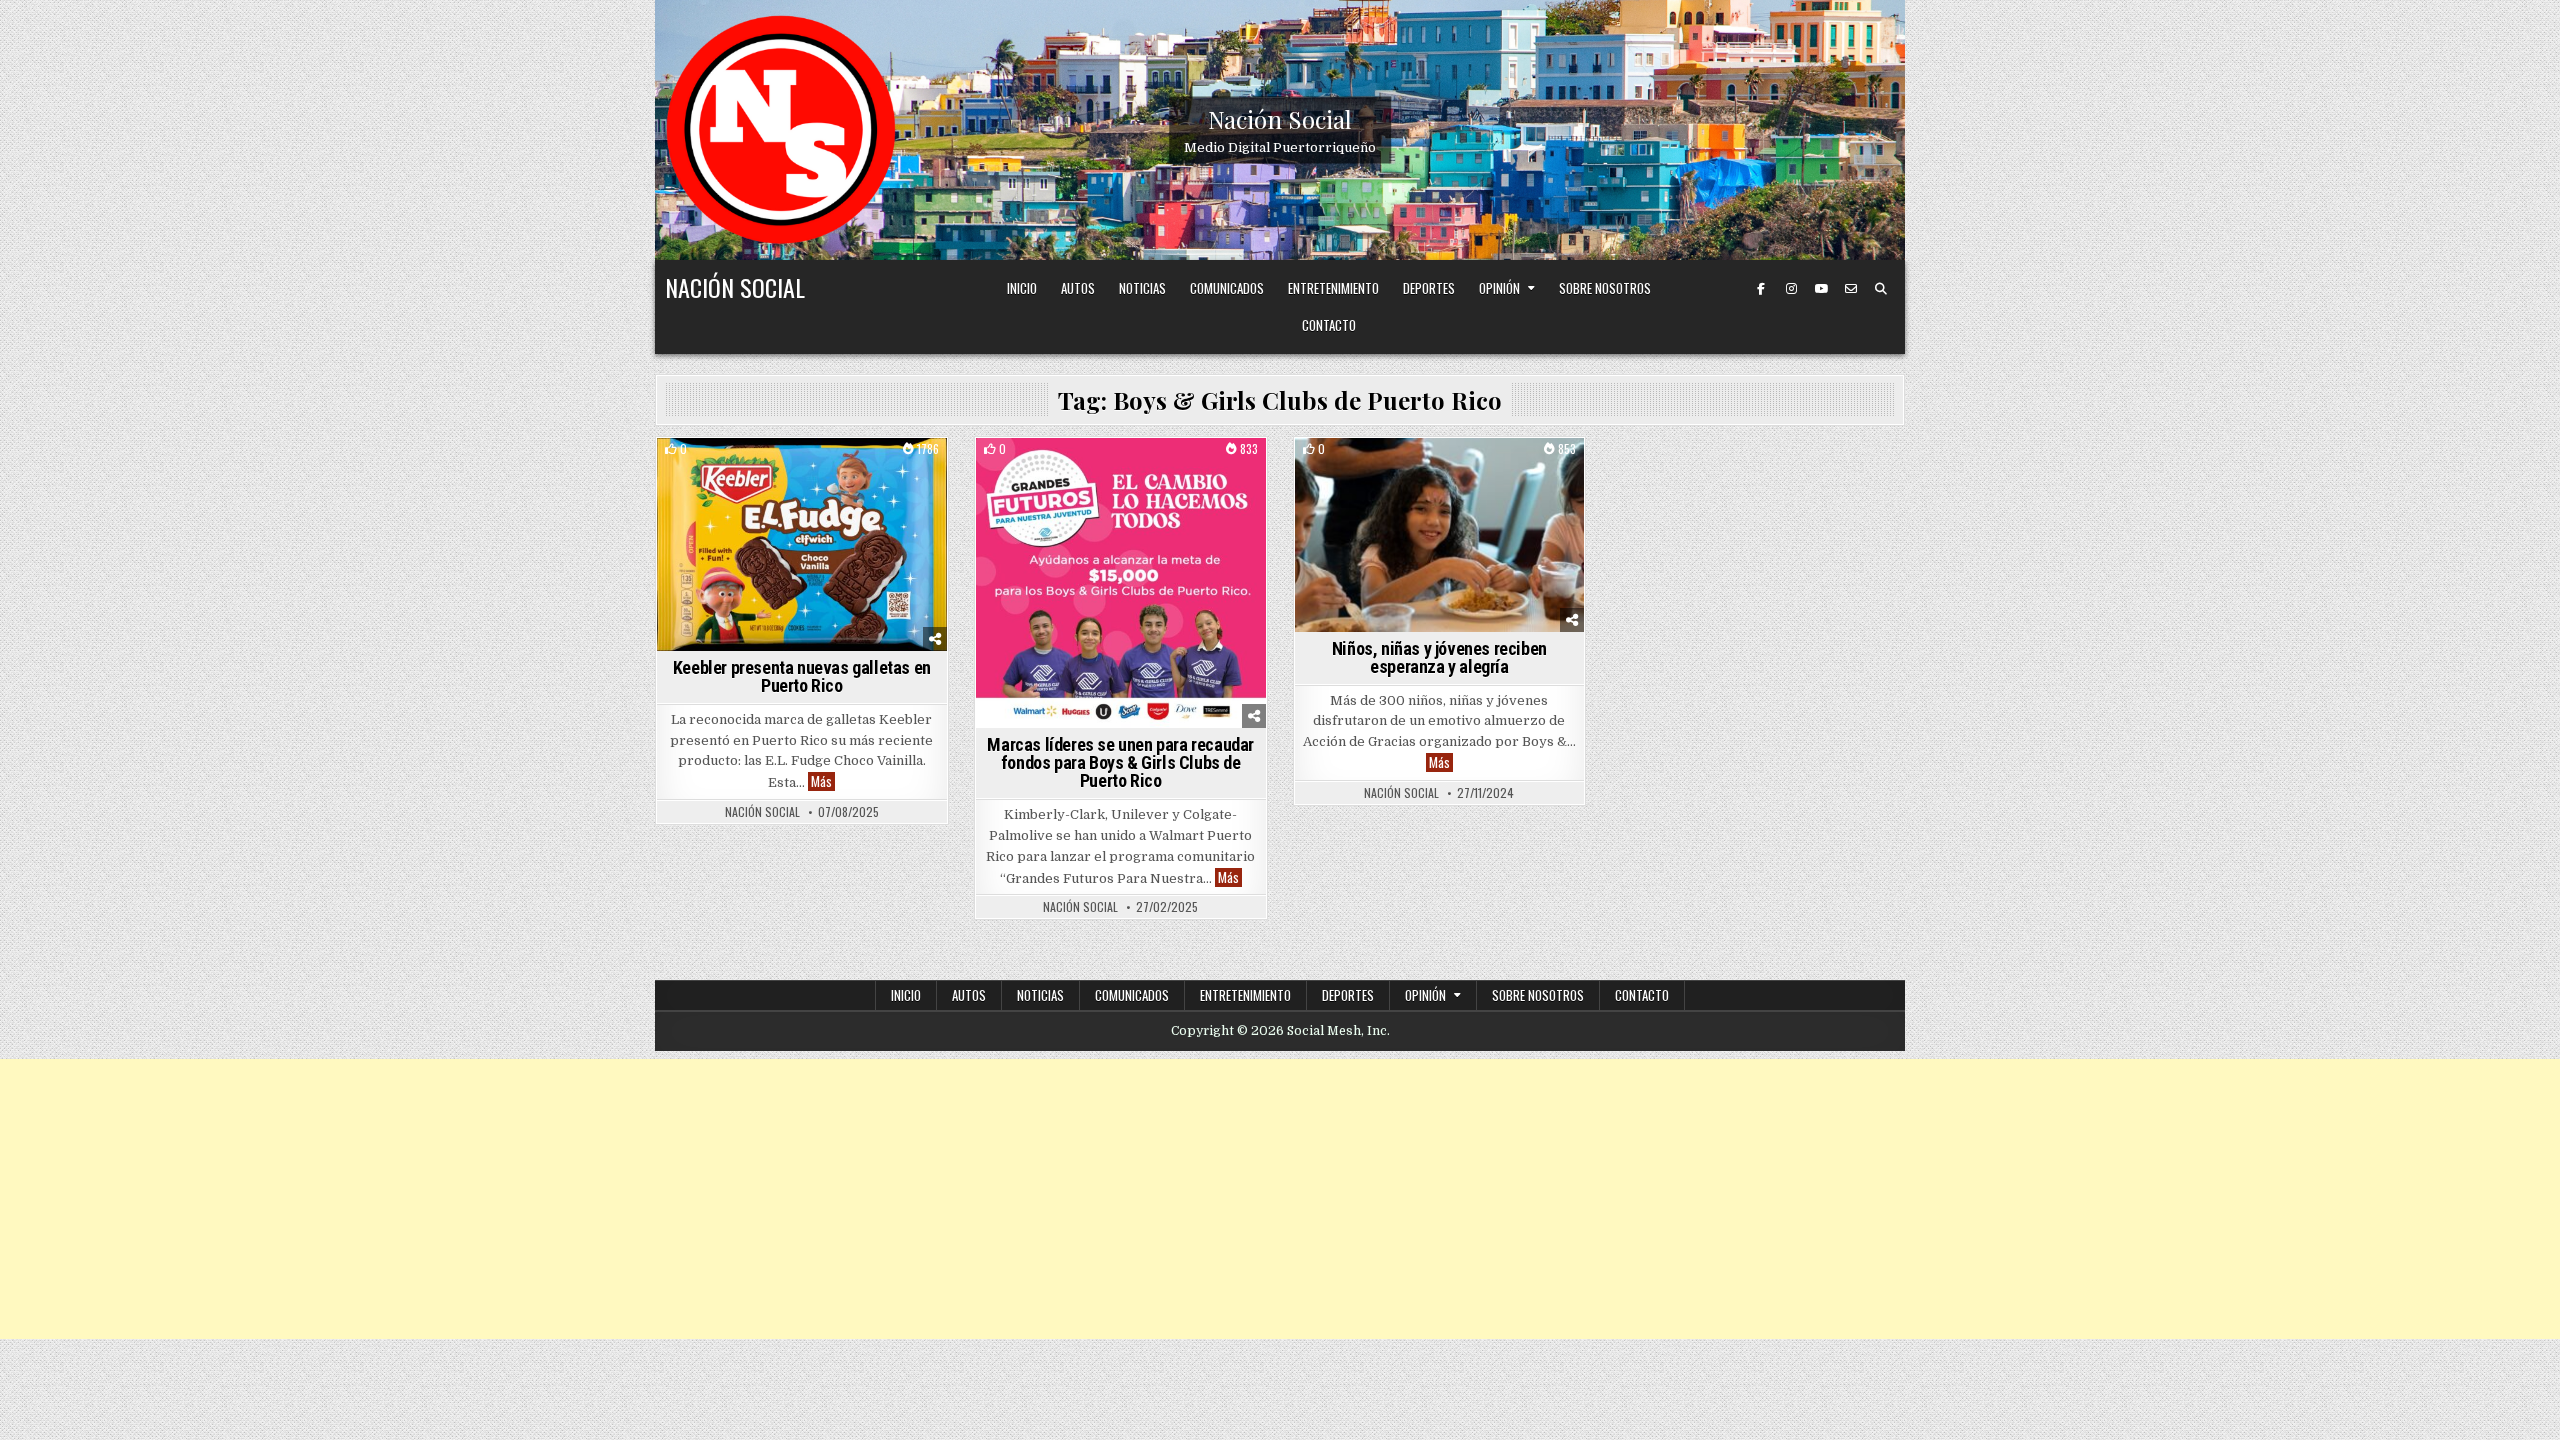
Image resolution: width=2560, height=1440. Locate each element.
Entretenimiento (1333, 288)
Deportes (1429, 288)
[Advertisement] (1280, 1199)
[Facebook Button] (1761, 289)
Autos (1078, 288)
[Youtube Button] (1821, 289)
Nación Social (1280, 119)
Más (823, 781)
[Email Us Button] (1851, 289)
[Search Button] (1881, 289)
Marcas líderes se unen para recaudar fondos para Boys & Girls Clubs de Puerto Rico (1120, 762)
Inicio (1022, 288)
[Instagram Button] (1791, 289)
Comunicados (1227, 288)
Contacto (1329, 325)
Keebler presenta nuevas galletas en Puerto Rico (802, 676)
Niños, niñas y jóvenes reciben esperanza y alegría (1439, 657)
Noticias (1142, 288)
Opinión (1499, 288)
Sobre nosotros (1605, 288)
